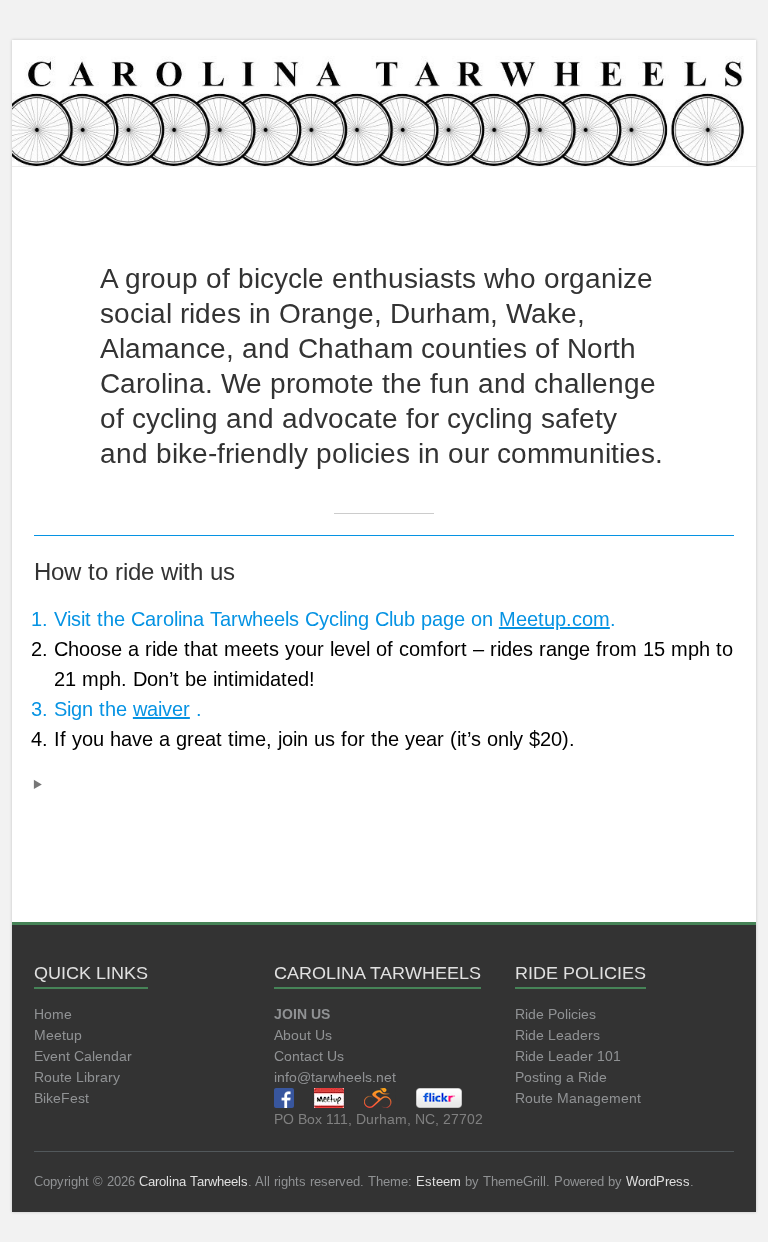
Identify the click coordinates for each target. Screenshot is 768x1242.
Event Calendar (83, 1056)
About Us (303, 1035)
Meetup (58, 1035)
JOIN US (302, 1014)
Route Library (77, 1077)
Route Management (578, 1098)
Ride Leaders (557, 1035)
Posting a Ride (561, 1077)
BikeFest (61, 1098)
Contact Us (309, 1056)
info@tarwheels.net (335, 1077)
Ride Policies (555, 1014)
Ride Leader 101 (568, 1056)
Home (53, 1014)
